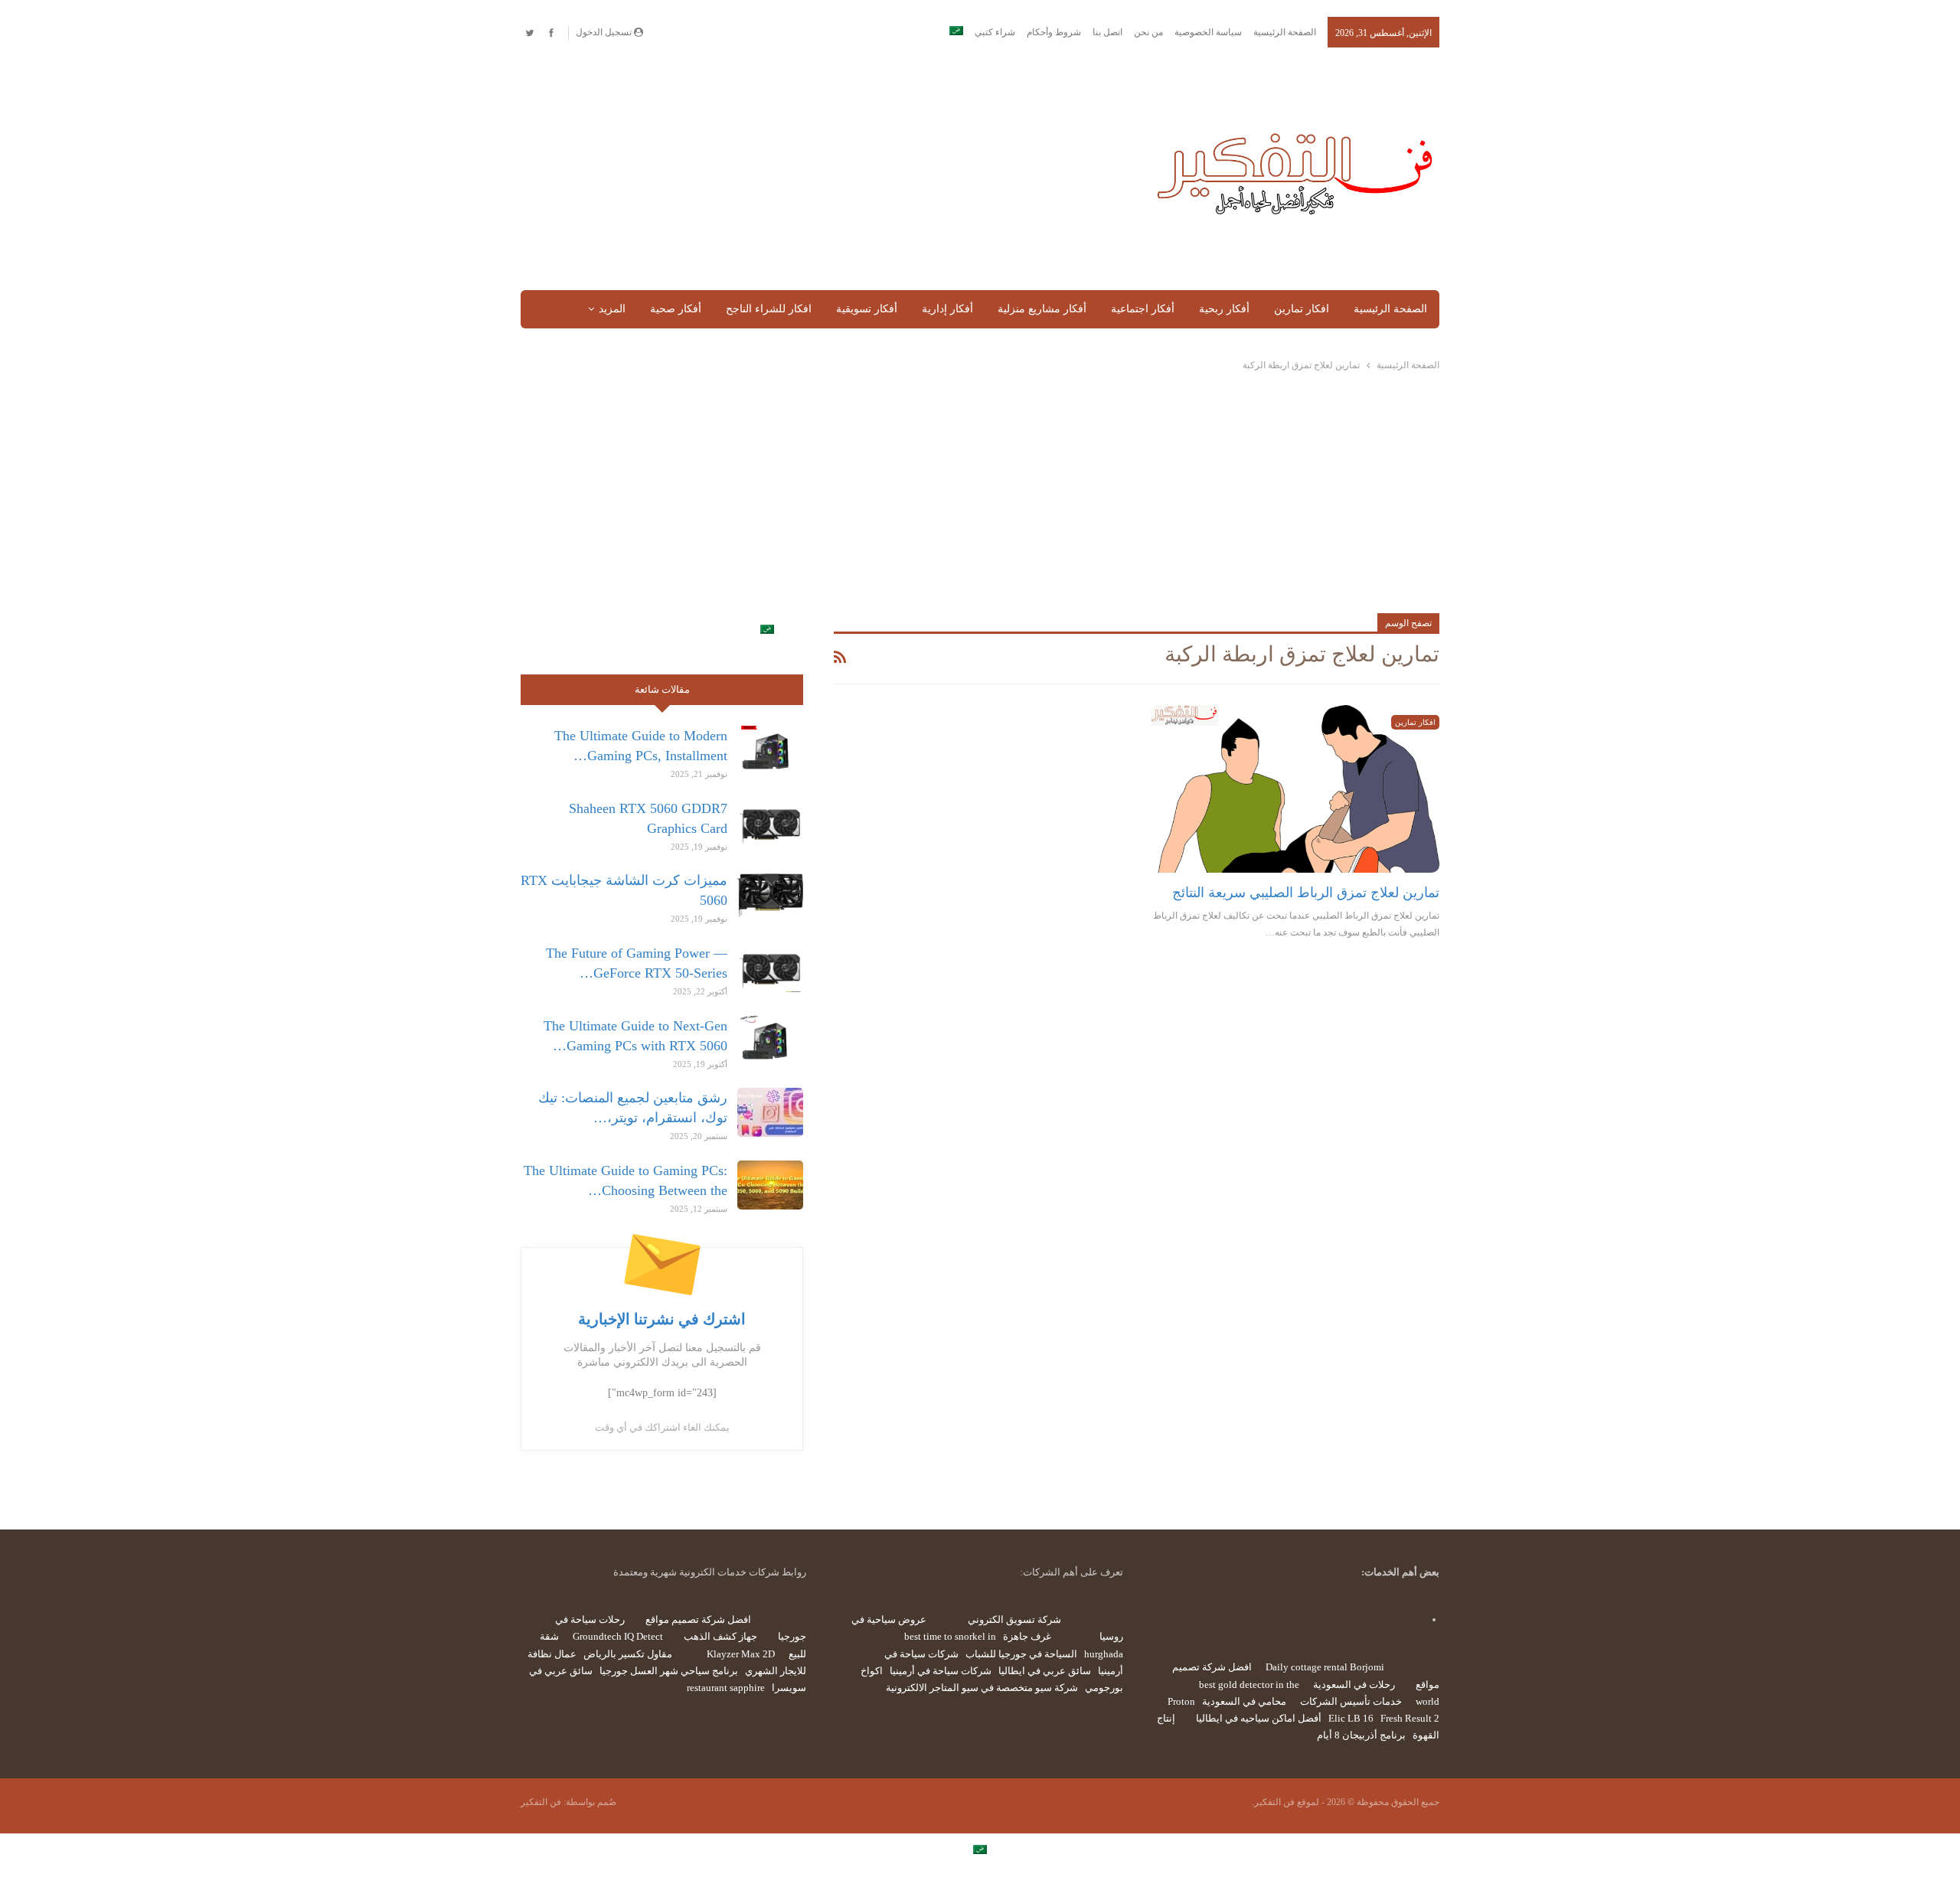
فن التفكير (541, 1802)
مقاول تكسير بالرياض (628, 1654)
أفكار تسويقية (867, 309)
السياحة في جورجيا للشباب (1021, 1654)
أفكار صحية (676, 309)
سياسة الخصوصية (1208, 32)
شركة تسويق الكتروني (1014, 1619)
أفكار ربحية (1224, 309)
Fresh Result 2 (1410, 1718)
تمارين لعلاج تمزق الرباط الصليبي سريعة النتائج (1306, 893)
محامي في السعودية (1244, 1701)
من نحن (1148, 32)
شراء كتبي (995, 32)
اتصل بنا (1107, 32)
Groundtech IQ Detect (618, 1636)
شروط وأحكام (1054, 32)
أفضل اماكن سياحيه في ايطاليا (1259, 1718)
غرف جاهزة (1027, 1636)
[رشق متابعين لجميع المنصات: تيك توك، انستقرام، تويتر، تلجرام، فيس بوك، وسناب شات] (770, 1112)
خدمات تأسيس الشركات (1351, 1701)
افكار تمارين (1302, 309)
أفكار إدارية (947, 309)
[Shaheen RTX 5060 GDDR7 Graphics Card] (770, 823)
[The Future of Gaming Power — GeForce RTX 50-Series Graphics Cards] (770, 968)
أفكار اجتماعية (1143, 309)
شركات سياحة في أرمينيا (941, 1671)
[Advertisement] (822, 170)
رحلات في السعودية (1354, 1685)
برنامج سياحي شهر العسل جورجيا (669, 1671)
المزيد (612, 309)
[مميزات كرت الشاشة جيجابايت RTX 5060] (770, 895)
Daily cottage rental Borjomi (1325, 1667)
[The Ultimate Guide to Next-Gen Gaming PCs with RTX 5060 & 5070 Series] (770, 1040)
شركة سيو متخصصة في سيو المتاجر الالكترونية (982, 1688)
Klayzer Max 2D (741, 1654)
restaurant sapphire (726, 1688)
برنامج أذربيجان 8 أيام (1361, 1735)
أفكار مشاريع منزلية (1042, 309)
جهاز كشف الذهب (720, 1636)
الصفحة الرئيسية (1285, 32)
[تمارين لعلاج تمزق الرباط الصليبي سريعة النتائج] (1295, 789)
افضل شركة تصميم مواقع (698, 1619)
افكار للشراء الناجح (769, 309)
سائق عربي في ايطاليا (1045, 1671)
